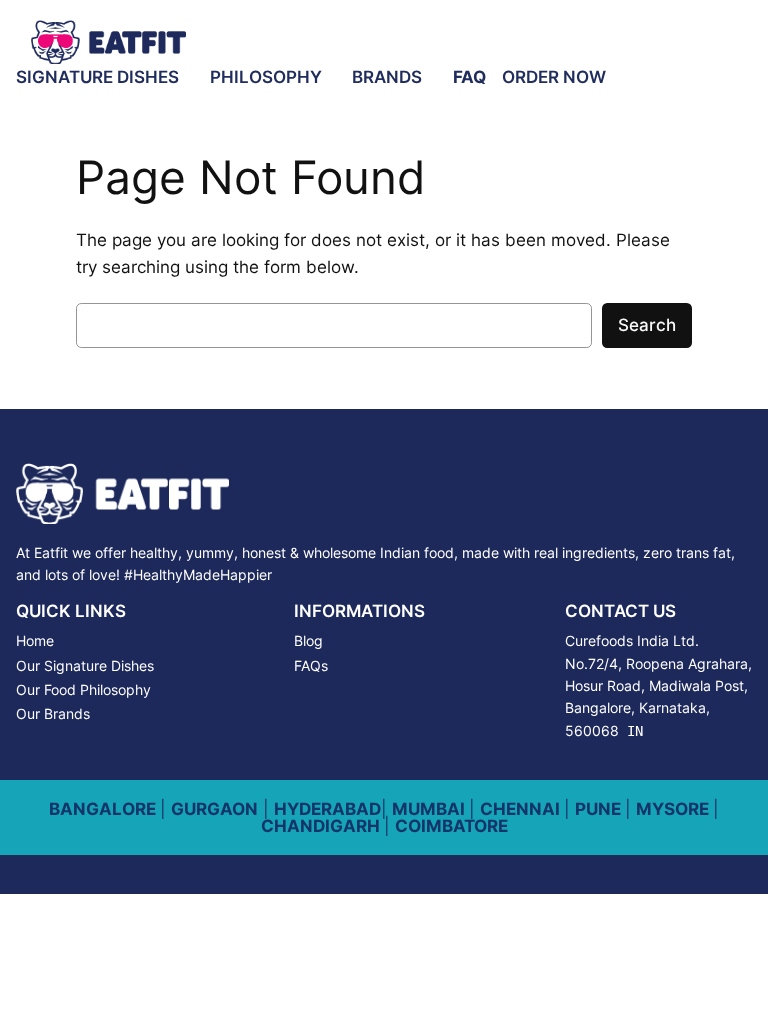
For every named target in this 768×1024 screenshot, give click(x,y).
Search (647, 325)
